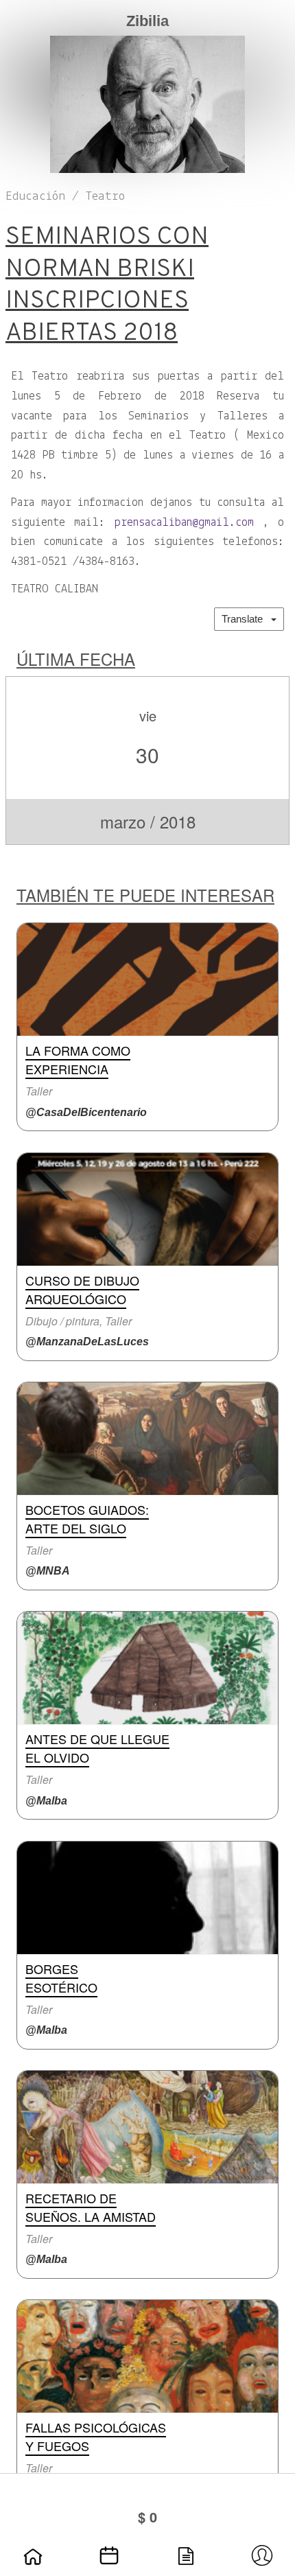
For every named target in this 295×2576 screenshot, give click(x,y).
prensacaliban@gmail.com (184, 523)
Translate (246, 619)
